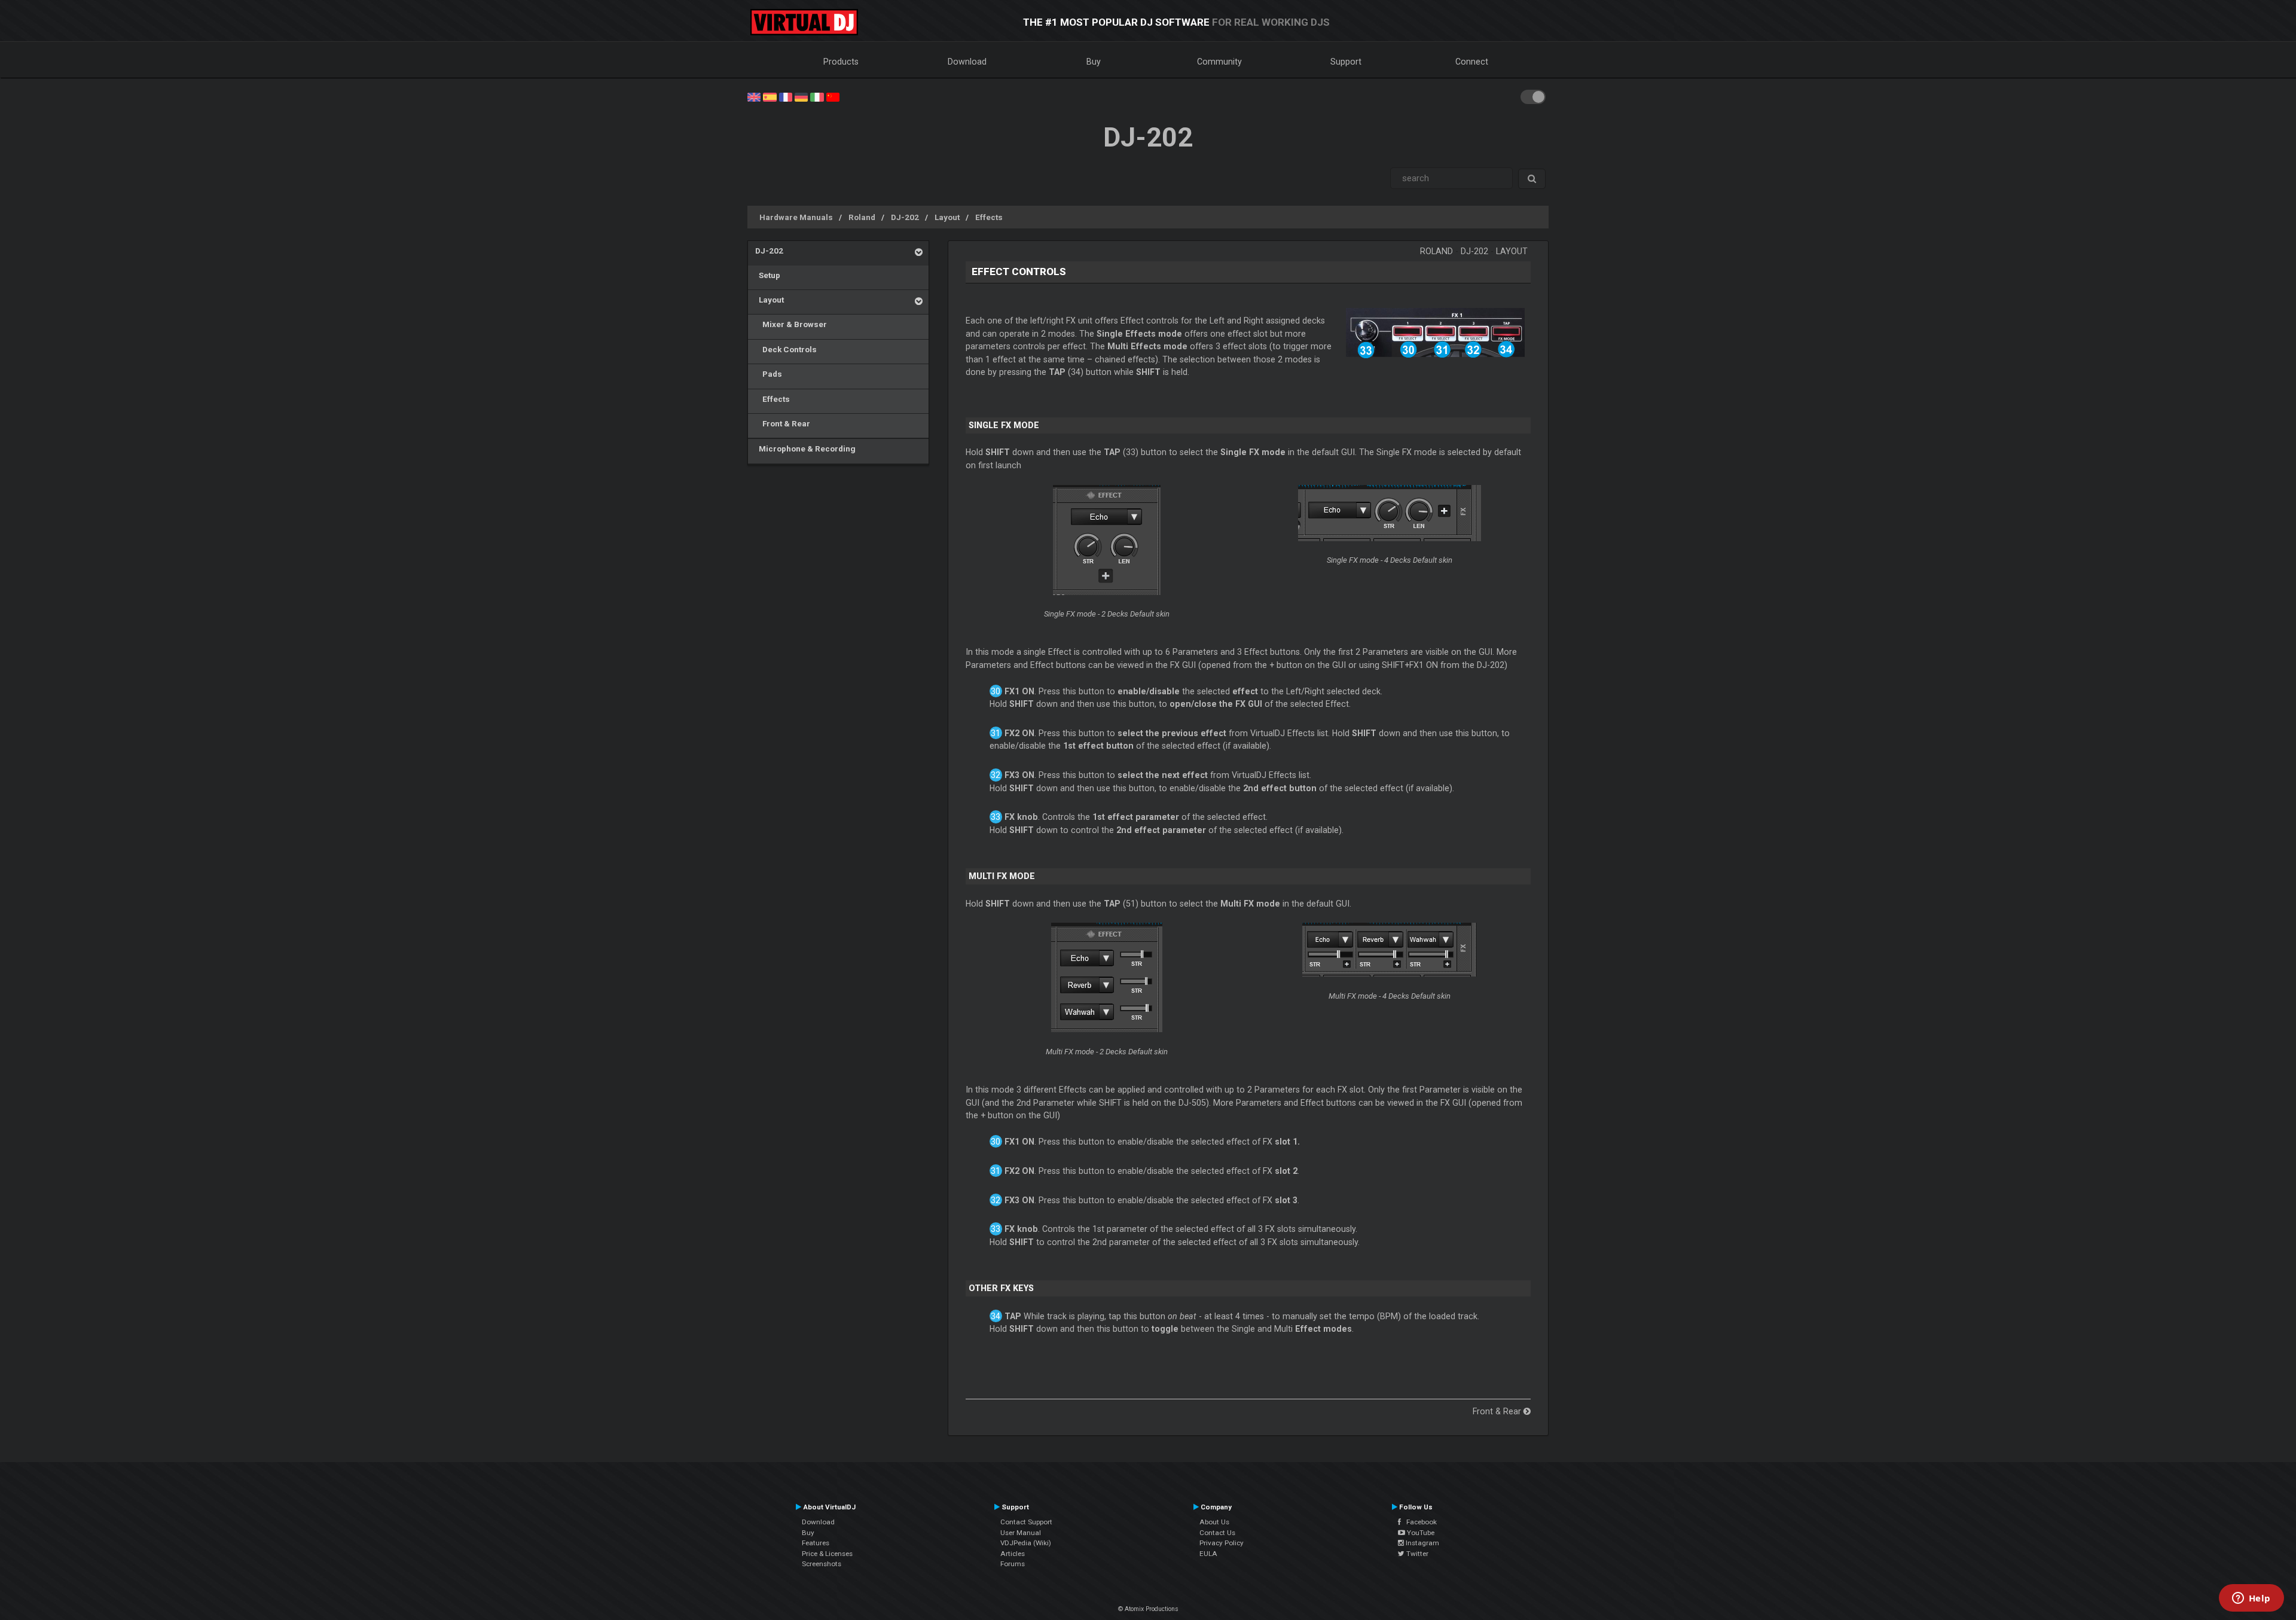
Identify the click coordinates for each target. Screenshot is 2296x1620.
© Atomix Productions (1148, 1609)
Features (816, 1543)
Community (1219, 62)
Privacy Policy (1222, 1543)
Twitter (1416, 1554)
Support (1346, 62)
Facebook (1419, 1522)
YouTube (1420, 1533)
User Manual (1021, 1533)
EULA (1208, 1554)
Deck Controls (786, 349)
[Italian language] (817, 96)
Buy (1094, 62)
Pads (769, 374)
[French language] (786, 96)
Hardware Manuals (796, 217)
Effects (989, 217)
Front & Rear (783, 423)
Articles (1013, 1554)
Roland (862, 217)
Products (841, 62)
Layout (947, 217)
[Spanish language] (770, 96)
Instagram (1422, 1543)
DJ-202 (905, 217)
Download (967, 62)
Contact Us (1217, 1533)
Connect (1472, 62)
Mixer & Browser (791, 324)
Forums (1013, 1564)
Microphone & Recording (805, 449)
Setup (768, 275)
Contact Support (1026, 1522)
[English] (754, 96)
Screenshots (822, 1564)
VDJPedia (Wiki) (1026, 1543)
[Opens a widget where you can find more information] (2251, 1599)
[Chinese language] (833, 96)
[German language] (801, 96)
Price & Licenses (827, 1554)
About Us (1214, 1522)
